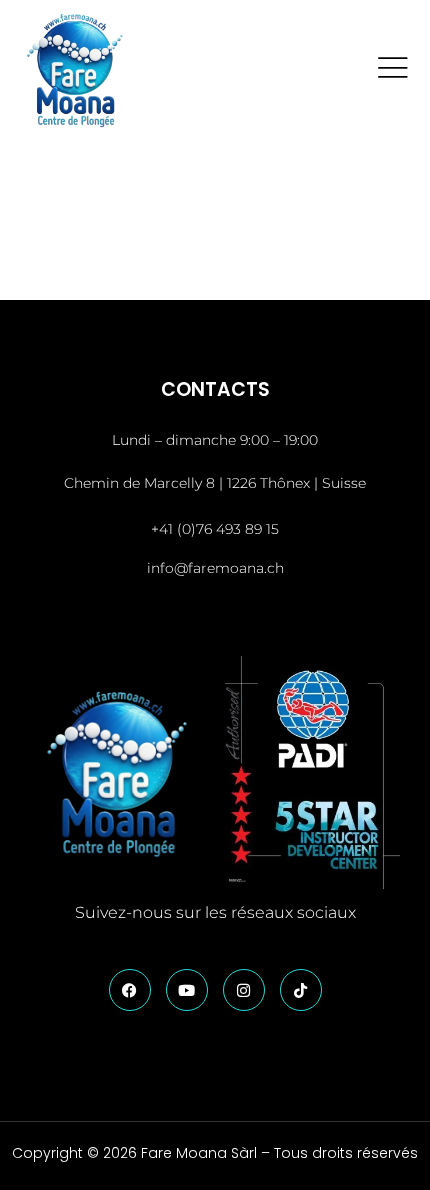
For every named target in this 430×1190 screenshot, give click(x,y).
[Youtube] (187, 990)
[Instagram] (244, 990)
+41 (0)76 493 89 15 (215, 529)
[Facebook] (130, 990)
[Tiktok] (301, 990)
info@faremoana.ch (215, 568)
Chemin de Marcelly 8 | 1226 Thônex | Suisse (215, 483)
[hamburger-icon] (393, 71)
